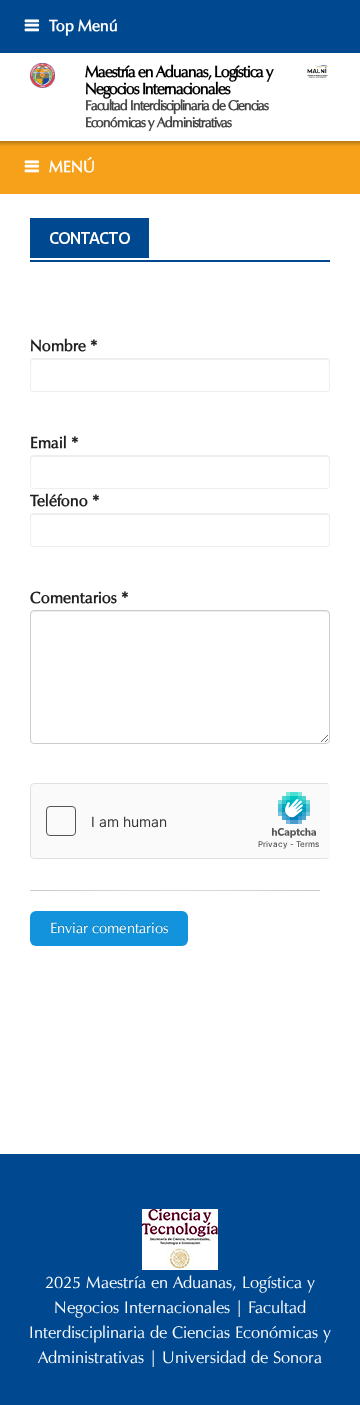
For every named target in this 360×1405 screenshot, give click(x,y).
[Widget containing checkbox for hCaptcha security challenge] (180, 821)
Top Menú (83, 25)
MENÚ (72, 166)
